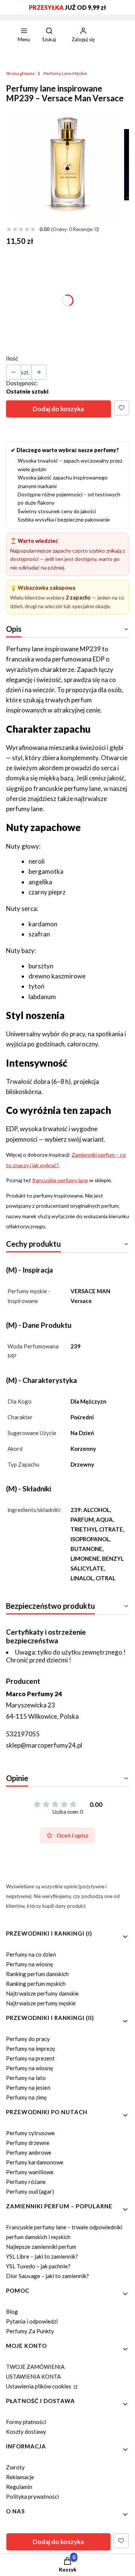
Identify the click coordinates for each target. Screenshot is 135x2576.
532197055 (23, 1734)
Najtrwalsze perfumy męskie (41, 2003)
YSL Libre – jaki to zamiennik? (42, 2256)
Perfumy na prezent (30, 2058)
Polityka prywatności (32, 2496)
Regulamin (19, 2487)
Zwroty (15, 2467)
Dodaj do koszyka (58, 409)
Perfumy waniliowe (30, 2172)
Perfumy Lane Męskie (65, 73)
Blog (12, 2311)
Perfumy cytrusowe (30, 2133)
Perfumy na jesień (28, 2088)
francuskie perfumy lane (60, 1180)
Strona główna (20, 73)
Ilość (12, 358)
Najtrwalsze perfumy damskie (42, 1993)
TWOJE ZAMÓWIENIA (35, 2367)
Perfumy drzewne (28, 2143)
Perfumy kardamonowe (35, 2162)
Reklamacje (20, 2477)
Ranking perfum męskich (36, 1984)
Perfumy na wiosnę (30, 1964)
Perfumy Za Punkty (30, 2331)
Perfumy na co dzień (31, 1954)
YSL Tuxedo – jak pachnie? (38, 2266)
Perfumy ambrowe (29, 2152)
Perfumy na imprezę (31, 2048)
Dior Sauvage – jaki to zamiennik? (47, 2276)
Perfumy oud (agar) (30, 2191)
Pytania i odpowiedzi (32, 2321)
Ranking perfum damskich (37, 1974)
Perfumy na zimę (26, 2097)
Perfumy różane (26, 2182)
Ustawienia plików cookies (39, 2386)
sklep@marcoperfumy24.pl (44, 1745)
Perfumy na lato (26, 2078)
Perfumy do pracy (28, 2039)
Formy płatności (26, 2422)
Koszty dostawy (26, 2432)
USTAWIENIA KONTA (33, 2376)
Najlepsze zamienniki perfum (41, 2247)
